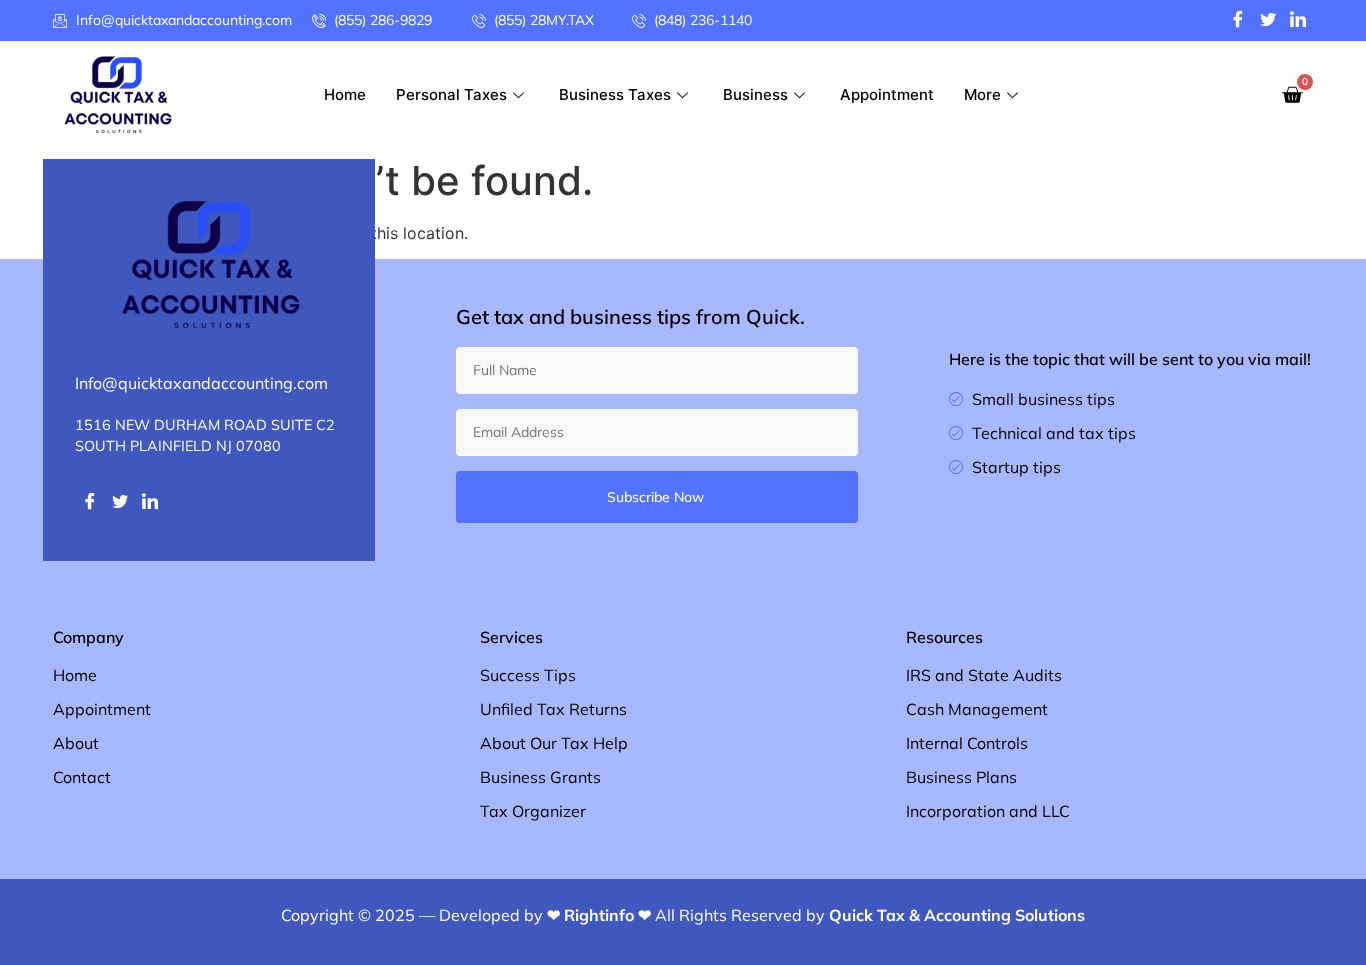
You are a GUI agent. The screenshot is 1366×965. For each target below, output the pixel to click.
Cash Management (977, 709)
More (982, 94)
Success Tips (528, 675)
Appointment (887, 94)
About (76, 743)
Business (755, 94)
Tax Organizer (533, 811)
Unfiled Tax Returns (553, 709)
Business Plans (961, 777)
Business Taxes (615, 94)
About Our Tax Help (554, 743)
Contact (82, 777)
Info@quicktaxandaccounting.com (201, 383)
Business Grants (540, 777)
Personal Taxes (451, 94)
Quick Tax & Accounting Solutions (957, 915)
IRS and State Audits (984, 675)
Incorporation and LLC (988, 811)
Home (345, 94)
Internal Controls (967, 743)
